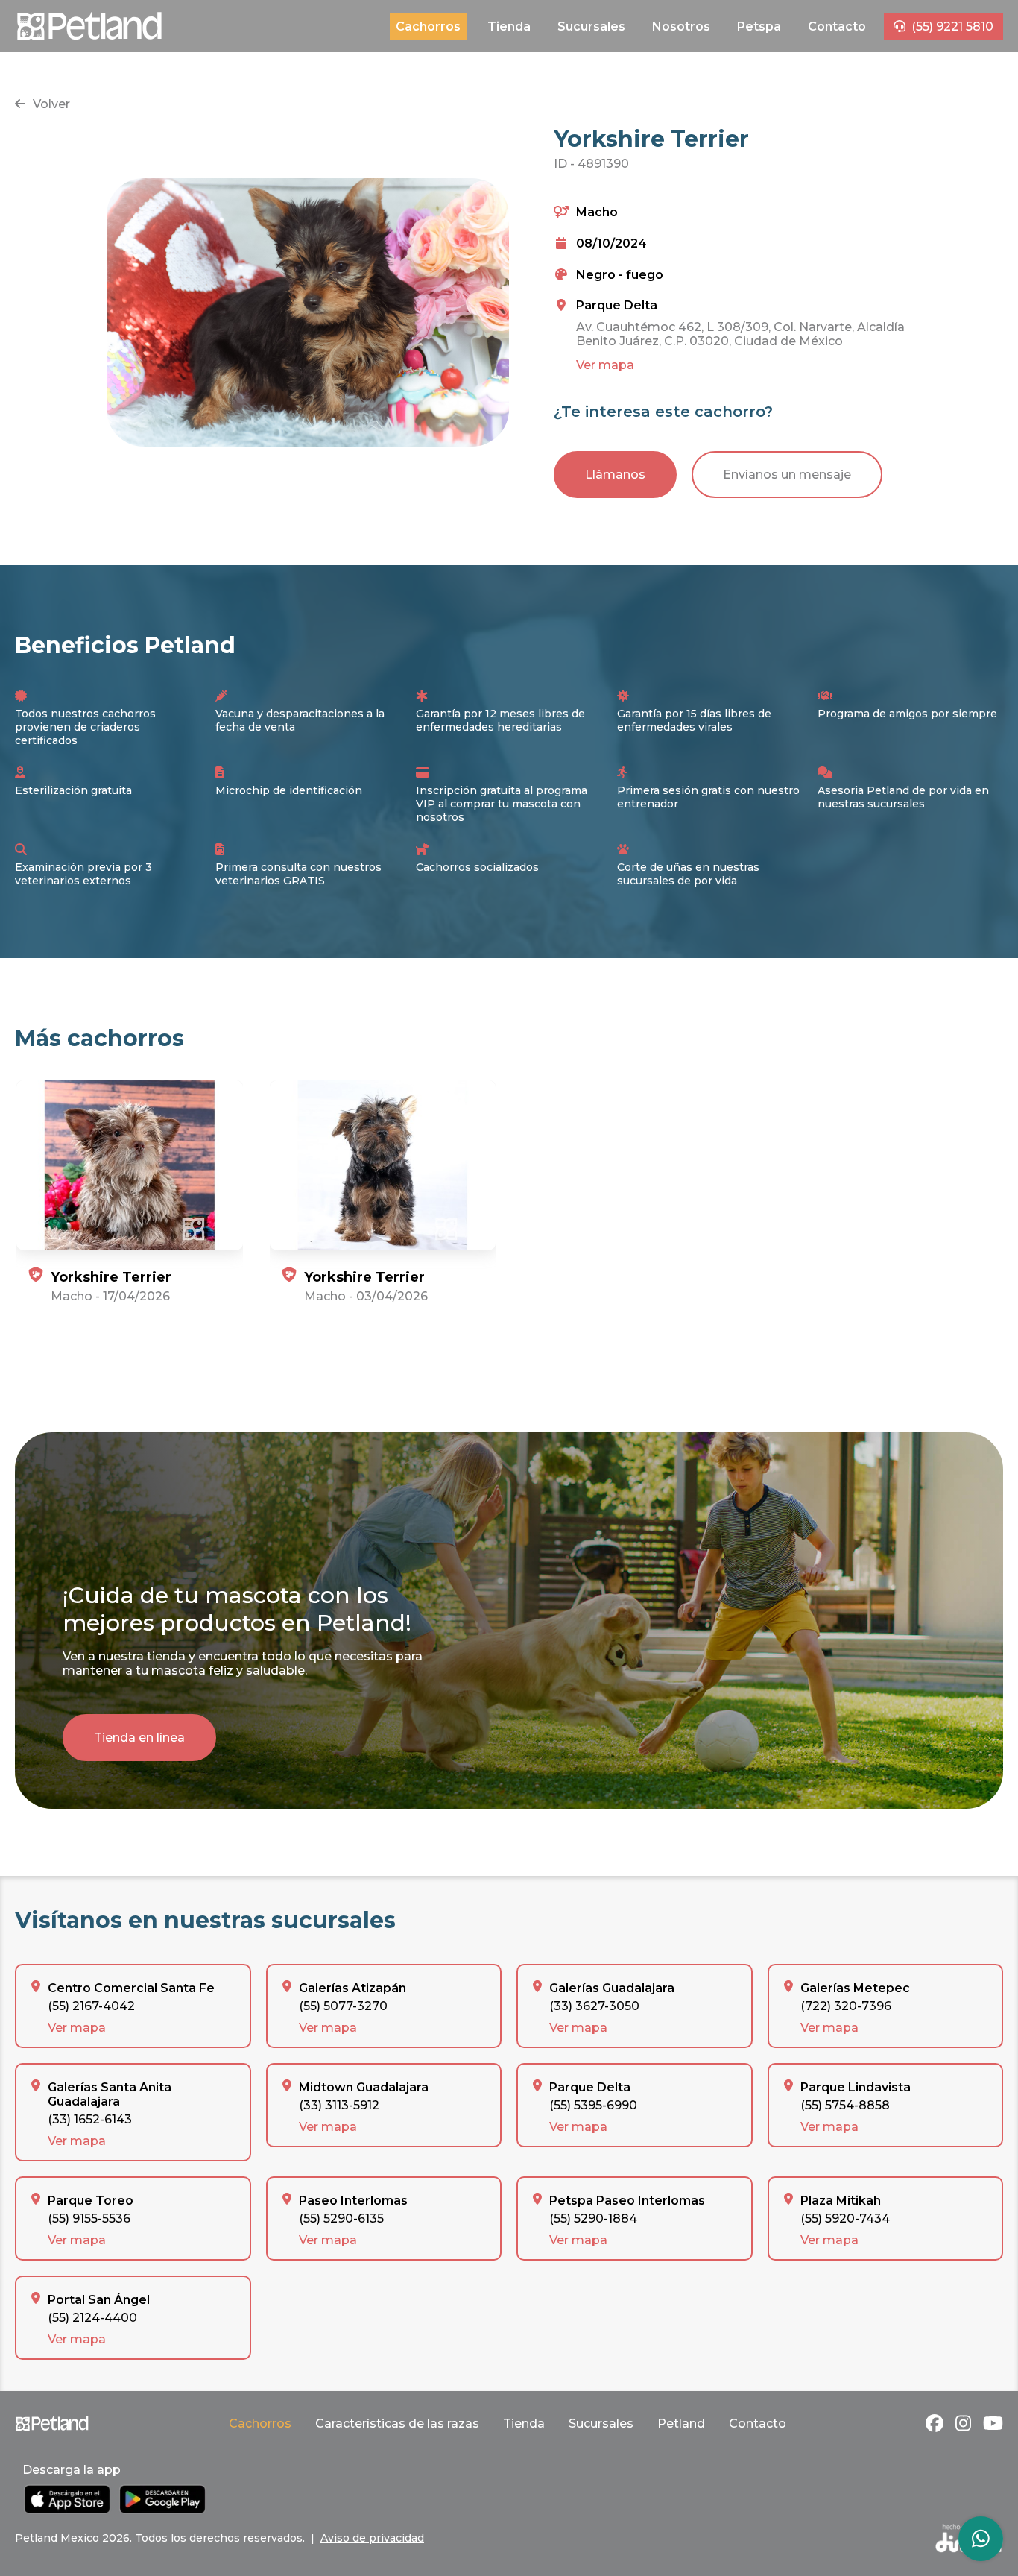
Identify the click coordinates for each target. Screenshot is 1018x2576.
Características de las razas (397, 2424)
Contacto (837, 26)
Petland (681, 2424)
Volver (51, 104)
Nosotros (681, 26)
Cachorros (428, 26)
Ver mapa (605, 365)
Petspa (759, 26)
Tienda (509, 26)
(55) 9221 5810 (952, 26)
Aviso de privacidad (372, 2538)
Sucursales (591, 26)
